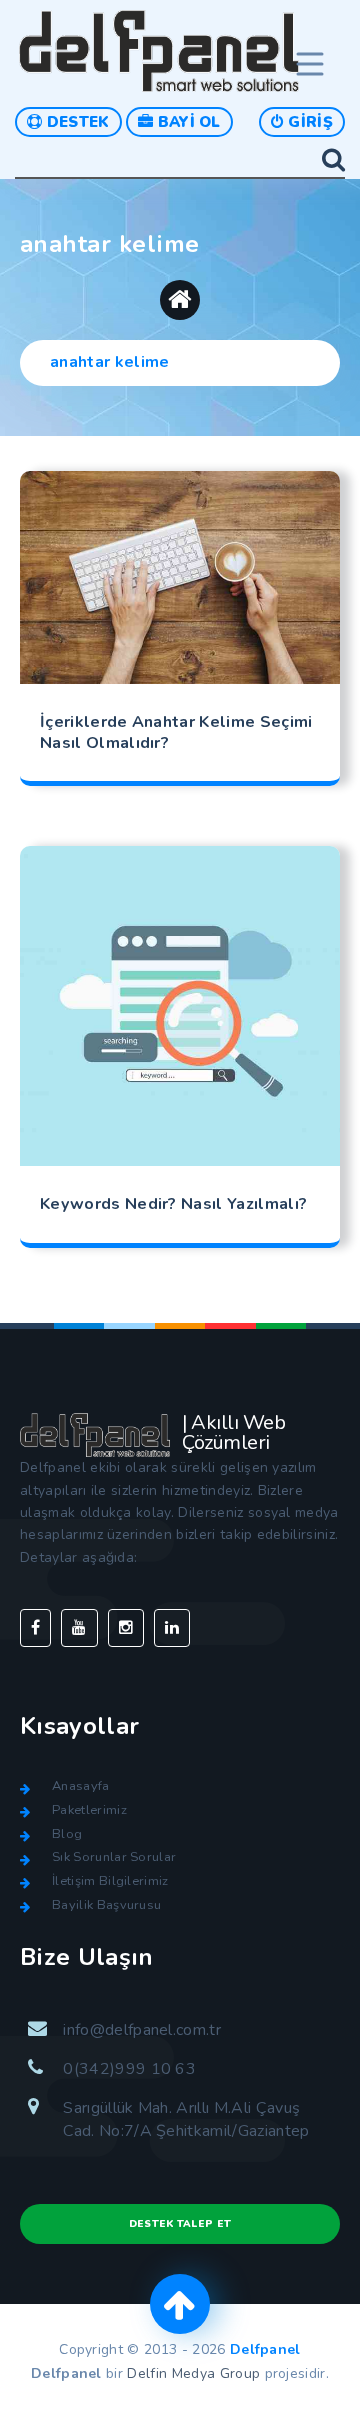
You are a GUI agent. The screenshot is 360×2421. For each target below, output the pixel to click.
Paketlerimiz (89, 1810)
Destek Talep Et (180, 2224)
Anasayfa (81, 1786)
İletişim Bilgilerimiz (110, 1881)
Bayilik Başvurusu (106, 1905)
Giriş (308, 122)
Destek (75, 122)
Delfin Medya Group (193, 2373)
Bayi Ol (187, 122)
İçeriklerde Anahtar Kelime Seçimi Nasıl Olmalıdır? (176, 733)
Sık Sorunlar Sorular (114, 1857)
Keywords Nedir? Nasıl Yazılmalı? (173, 1204)
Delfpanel (265, 2349)
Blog (67, 1834)
